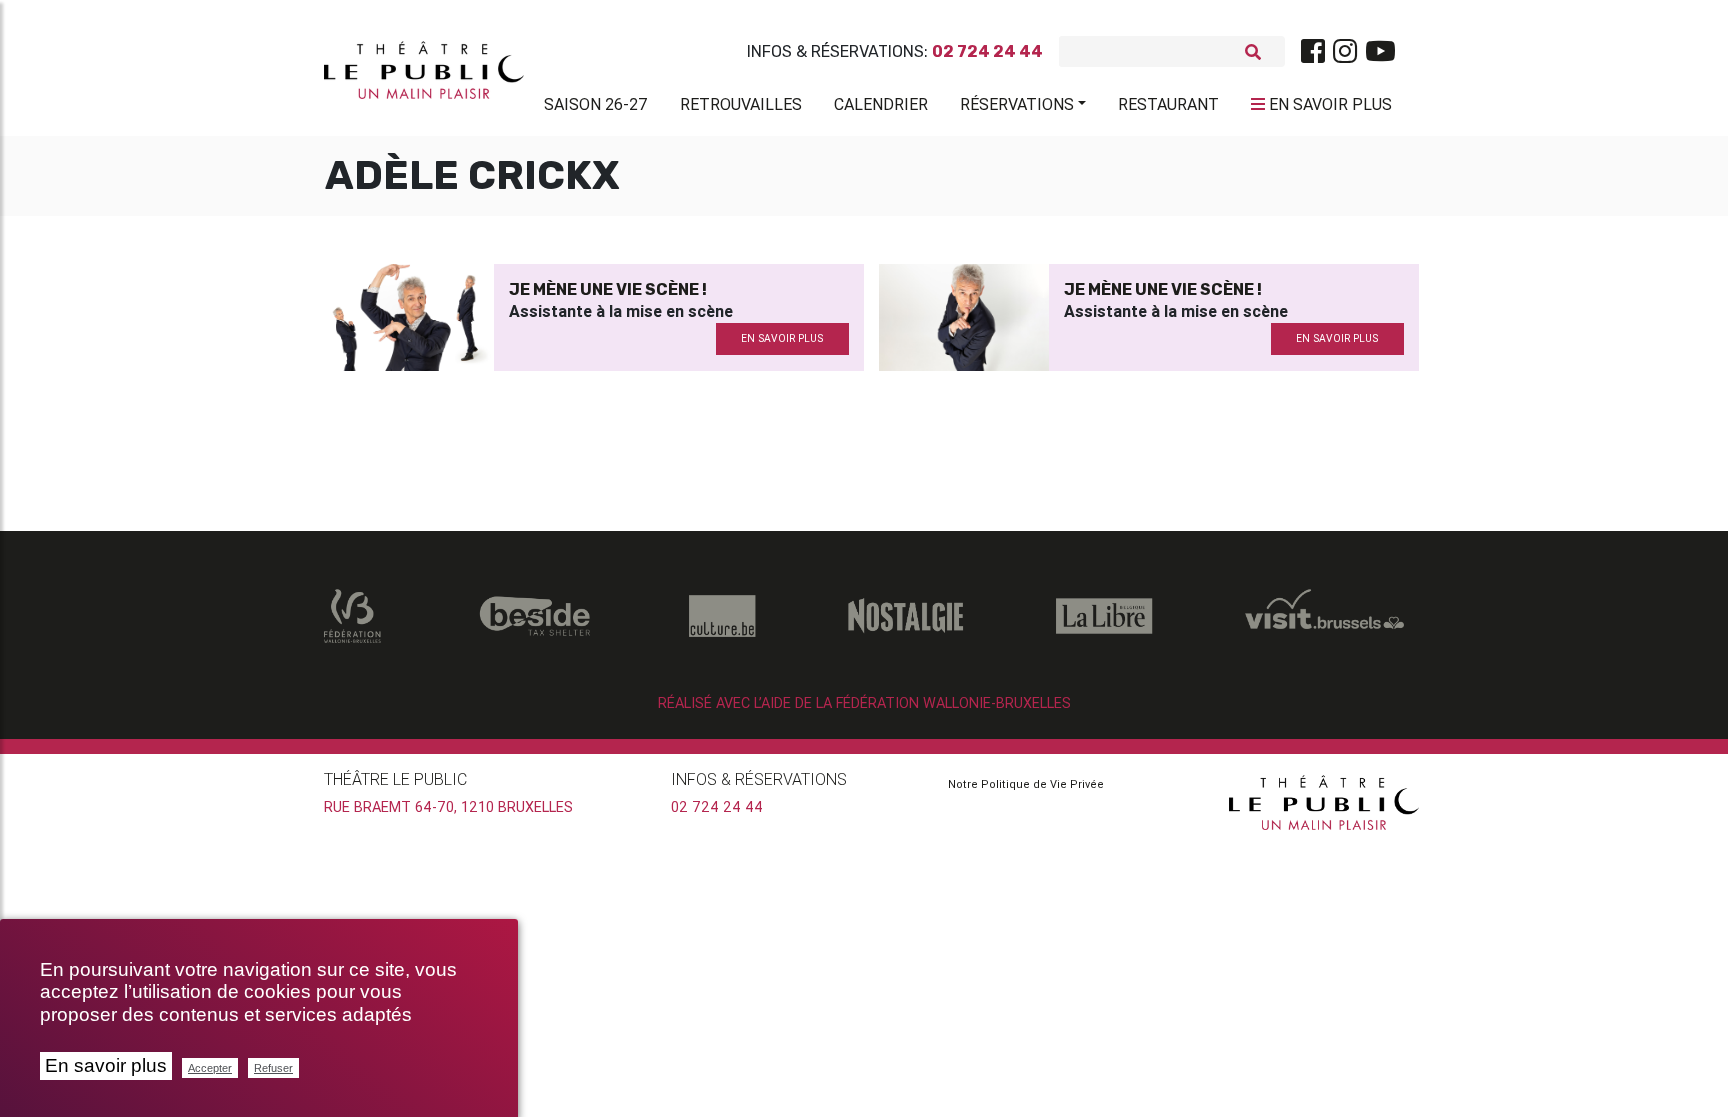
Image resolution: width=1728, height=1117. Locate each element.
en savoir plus (782, 338)
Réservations (1017, 104)
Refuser (273, 1068)
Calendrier (881, 104)
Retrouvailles (741, 104)
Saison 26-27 (596, 104)
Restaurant (1168, 104)
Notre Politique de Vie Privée (1026, 784)
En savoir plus (106, 1065)
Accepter (210, 1068)
